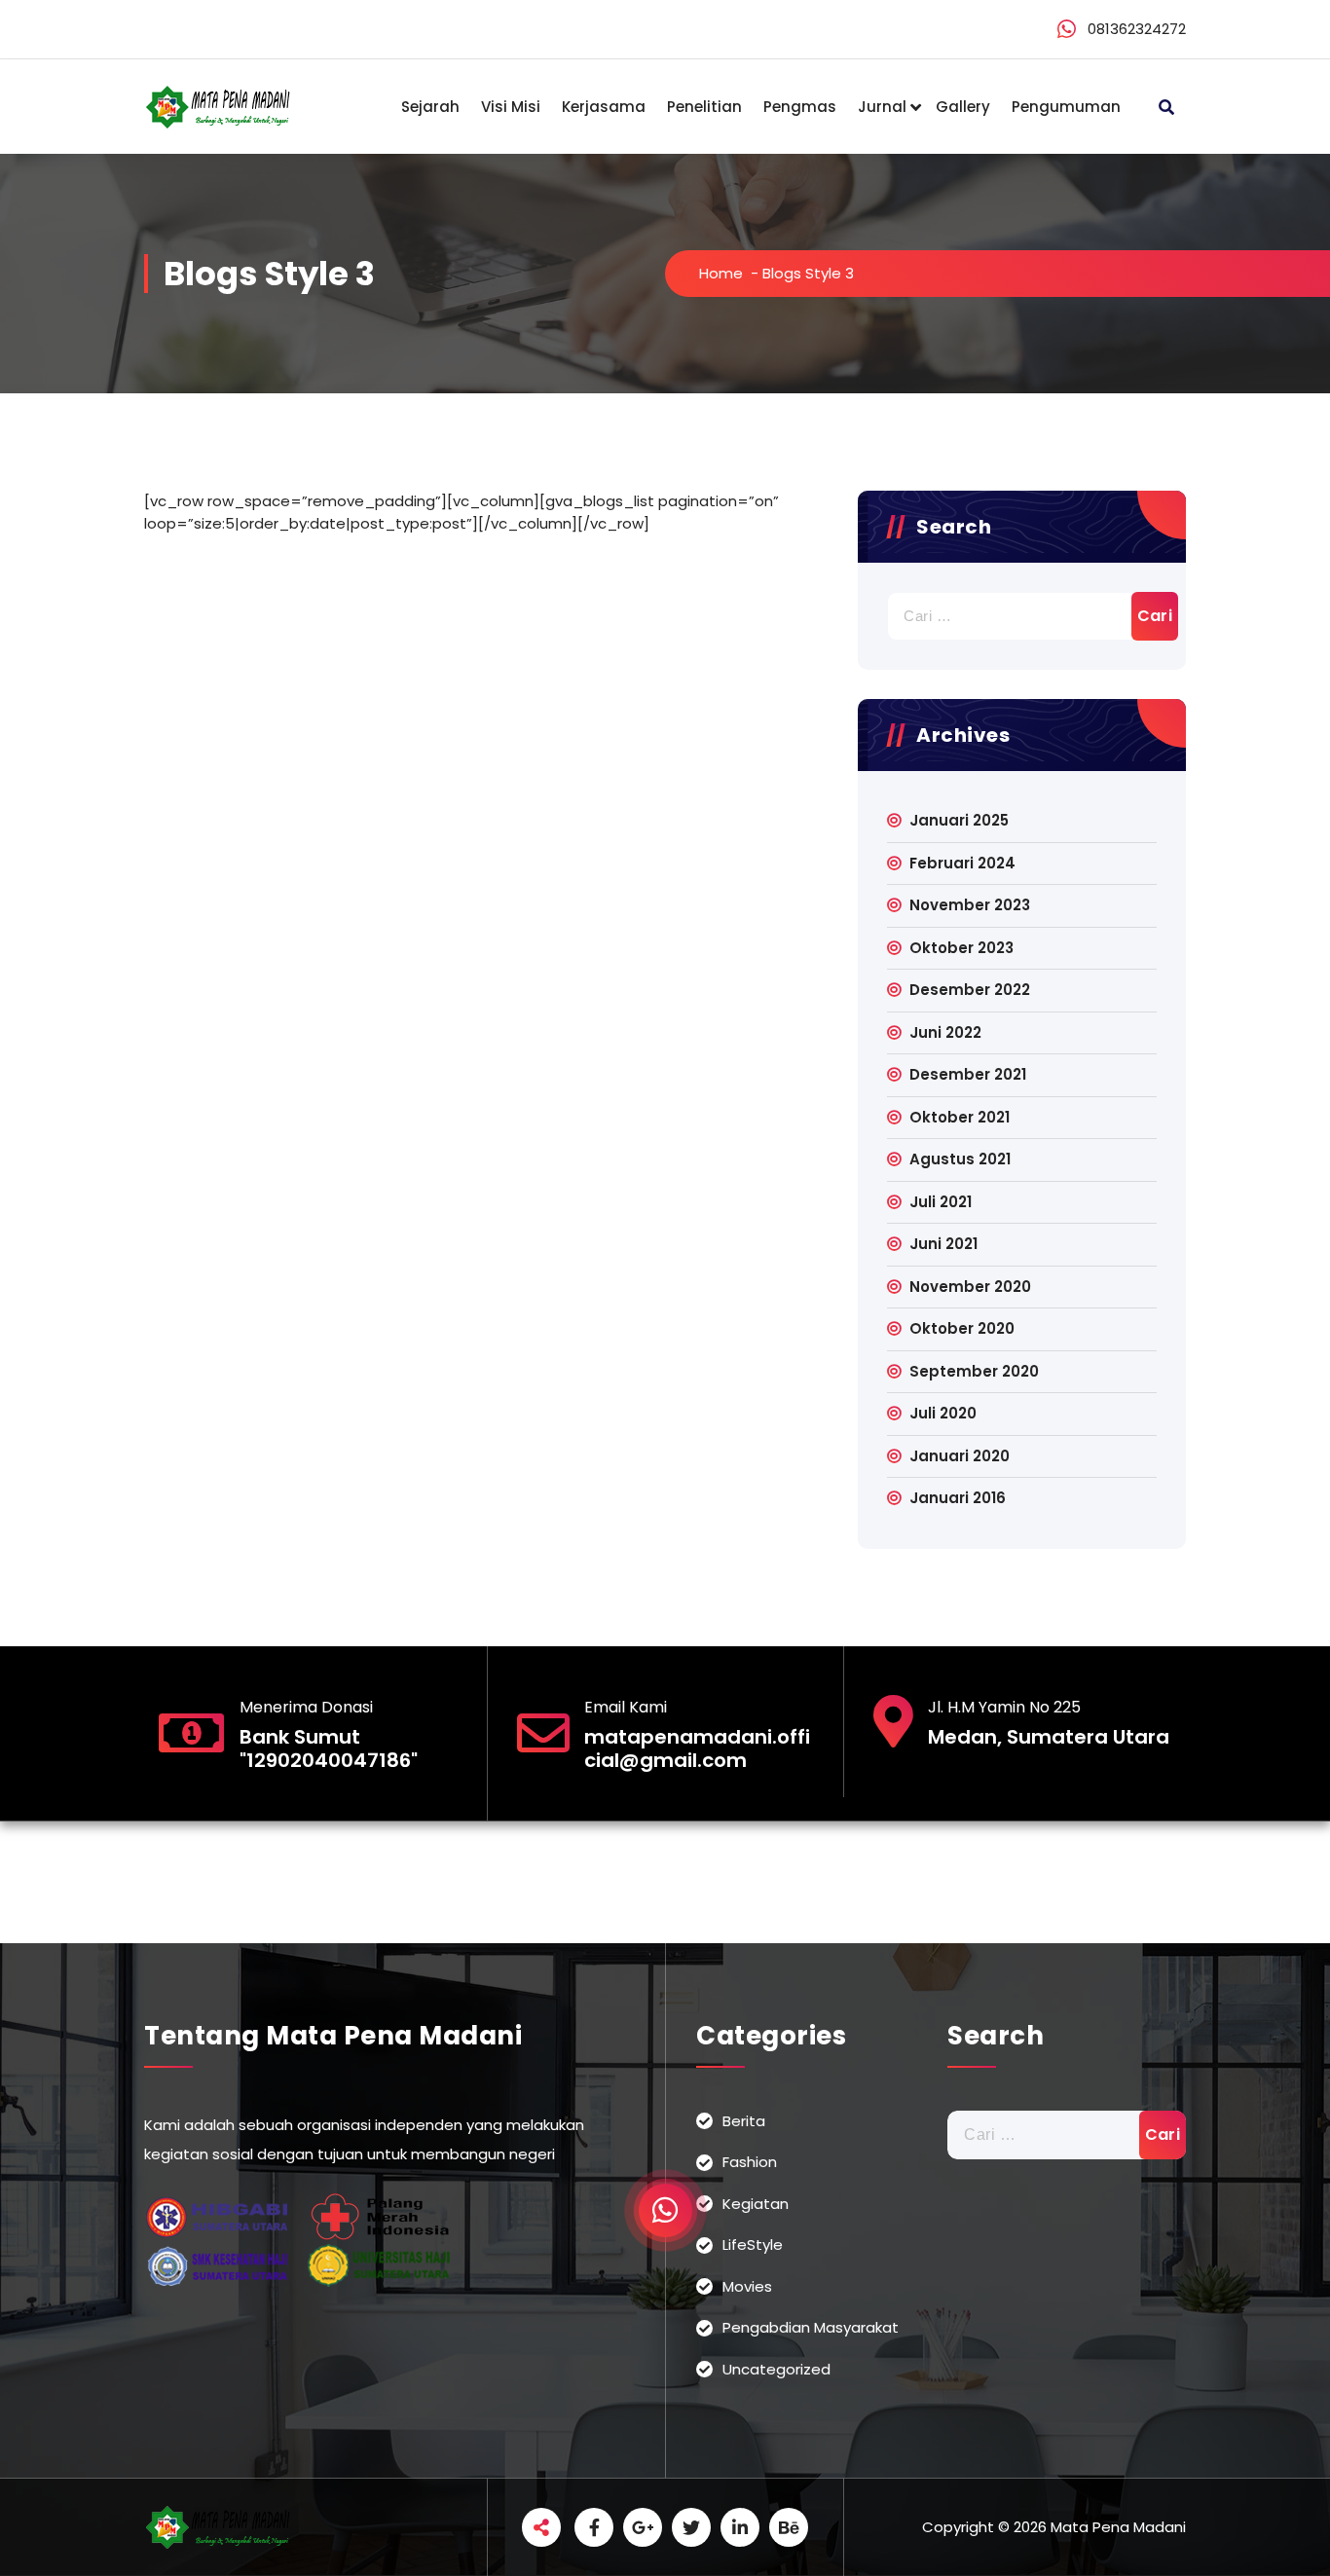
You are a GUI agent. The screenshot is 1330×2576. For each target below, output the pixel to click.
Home (721, 273)
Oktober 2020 (962, 1328)
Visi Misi (511, 107)
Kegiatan (756, 2204)
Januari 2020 (960, 1456)
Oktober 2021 (960, 1117)
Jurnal (882, 107)
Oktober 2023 (961, 948)
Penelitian (704, 107)
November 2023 (970, 905)
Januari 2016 (958, 1498)
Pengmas (800, 107)
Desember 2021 (968, 1074)
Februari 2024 (962, 863)
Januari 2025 (959, 820)
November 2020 (970, 1287)
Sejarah (430, 107)
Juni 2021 (943, 1244)
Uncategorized (776, 2369)
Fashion (750, 2162)
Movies (747, 2286)
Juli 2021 (941, 1202)
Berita (744, 2121)
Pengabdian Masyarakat (811, 2327)
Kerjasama (604, 107)
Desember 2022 (970, 990)
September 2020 (974, 1371)
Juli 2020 (943, 1413)
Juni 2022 (945, 1032)
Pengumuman (1066, 107)
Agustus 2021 (960, 1159)
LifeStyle (753, 2245)
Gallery (963, 107)
